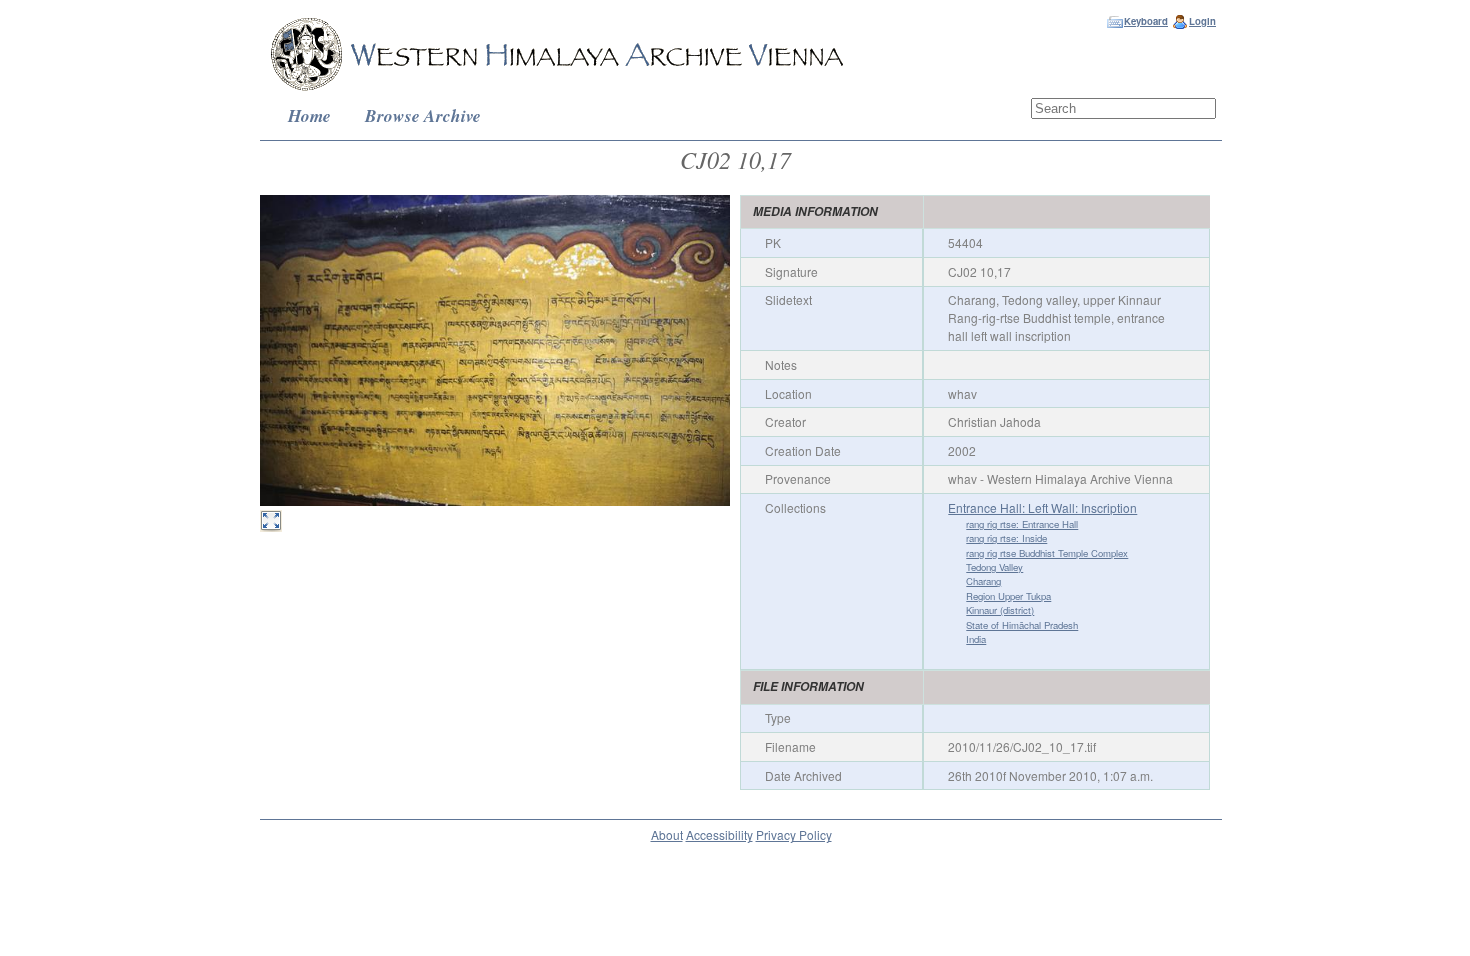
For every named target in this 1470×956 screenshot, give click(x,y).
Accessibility (719, 834)
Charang (983, 581)
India (976, 639)
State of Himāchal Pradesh (1022, 625)
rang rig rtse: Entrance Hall (1022, 524)
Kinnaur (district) (1000, 610)
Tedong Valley (994, 567)
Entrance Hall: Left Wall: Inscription (1042, 507)
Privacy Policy (794, 834)
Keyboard (1146, 21)
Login (1202, 21)
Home (309, 115)
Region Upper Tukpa (1008, 596)
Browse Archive (423, 115)
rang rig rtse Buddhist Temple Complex (1047, 553)
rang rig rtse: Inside (1006, 538)
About (667, 834)
